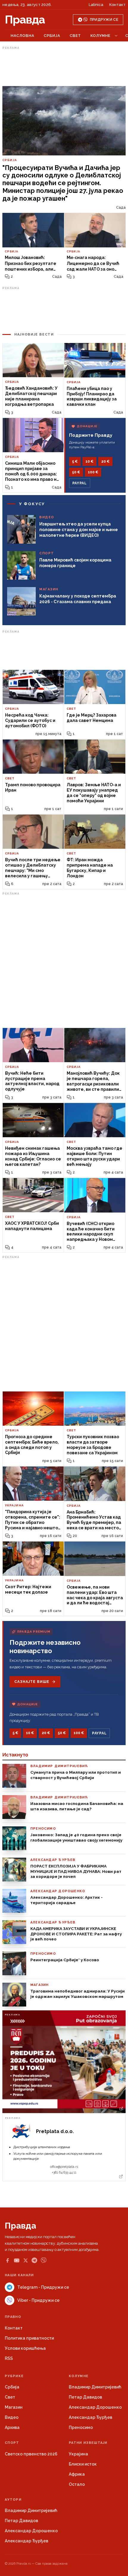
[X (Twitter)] (26, 2260)
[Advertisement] (64, 66)
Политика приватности (29, 2338)
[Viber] (44, 2260)
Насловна (22, 36)
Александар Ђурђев (90, 2417)
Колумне (100, 36)
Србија (52, 36)
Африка (77, 2474)
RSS (9, 2358)
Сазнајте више (32, 1682)
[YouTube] (17, 2260)
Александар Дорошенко (95, 2407)
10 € (89, 461)
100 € (93, 472)
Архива (12, 2427)
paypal (80, 483)
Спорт (12, 2443)
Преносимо (81, 2427)
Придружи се (104, 20)
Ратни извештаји (88, 2443)
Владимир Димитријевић (95, 2387)
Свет (75, 36)
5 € (75, 461)
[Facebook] (7, 2260)
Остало (77, 2484)
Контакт (117, 5)
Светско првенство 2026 (31, 2454)
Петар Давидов (85, 2397)
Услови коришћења (25, 2348)
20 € (105, 461)
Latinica (96, 5)
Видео (12, 2417)
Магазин (14, 2407)
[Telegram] (34, 2260)
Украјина (78, 2454)
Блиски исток (83, 2464)
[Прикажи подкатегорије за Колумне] (116, 36)
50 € (76, 472)
